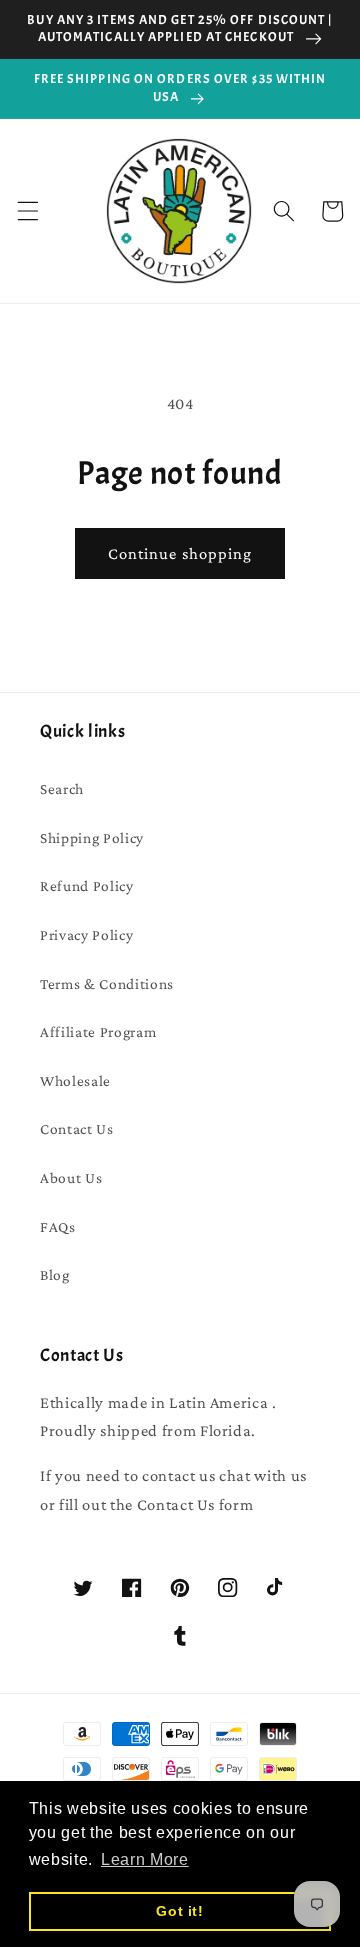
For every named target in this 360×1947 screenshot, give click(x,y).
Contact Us (77, 1128)
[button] (27, 211)
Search (62, 788)
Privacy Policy (86, 934)
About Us (71, 1177)
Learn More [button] (145, 1859)
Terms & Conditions (107, 983)
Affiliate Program (98, 1031)
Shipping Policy (92, 837)
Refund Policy (87, 885)
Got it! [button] (180, 1911)
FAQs (58, 1226)
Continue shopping (180, 553)
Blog (55, 1274)
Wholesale (75, 1080)
